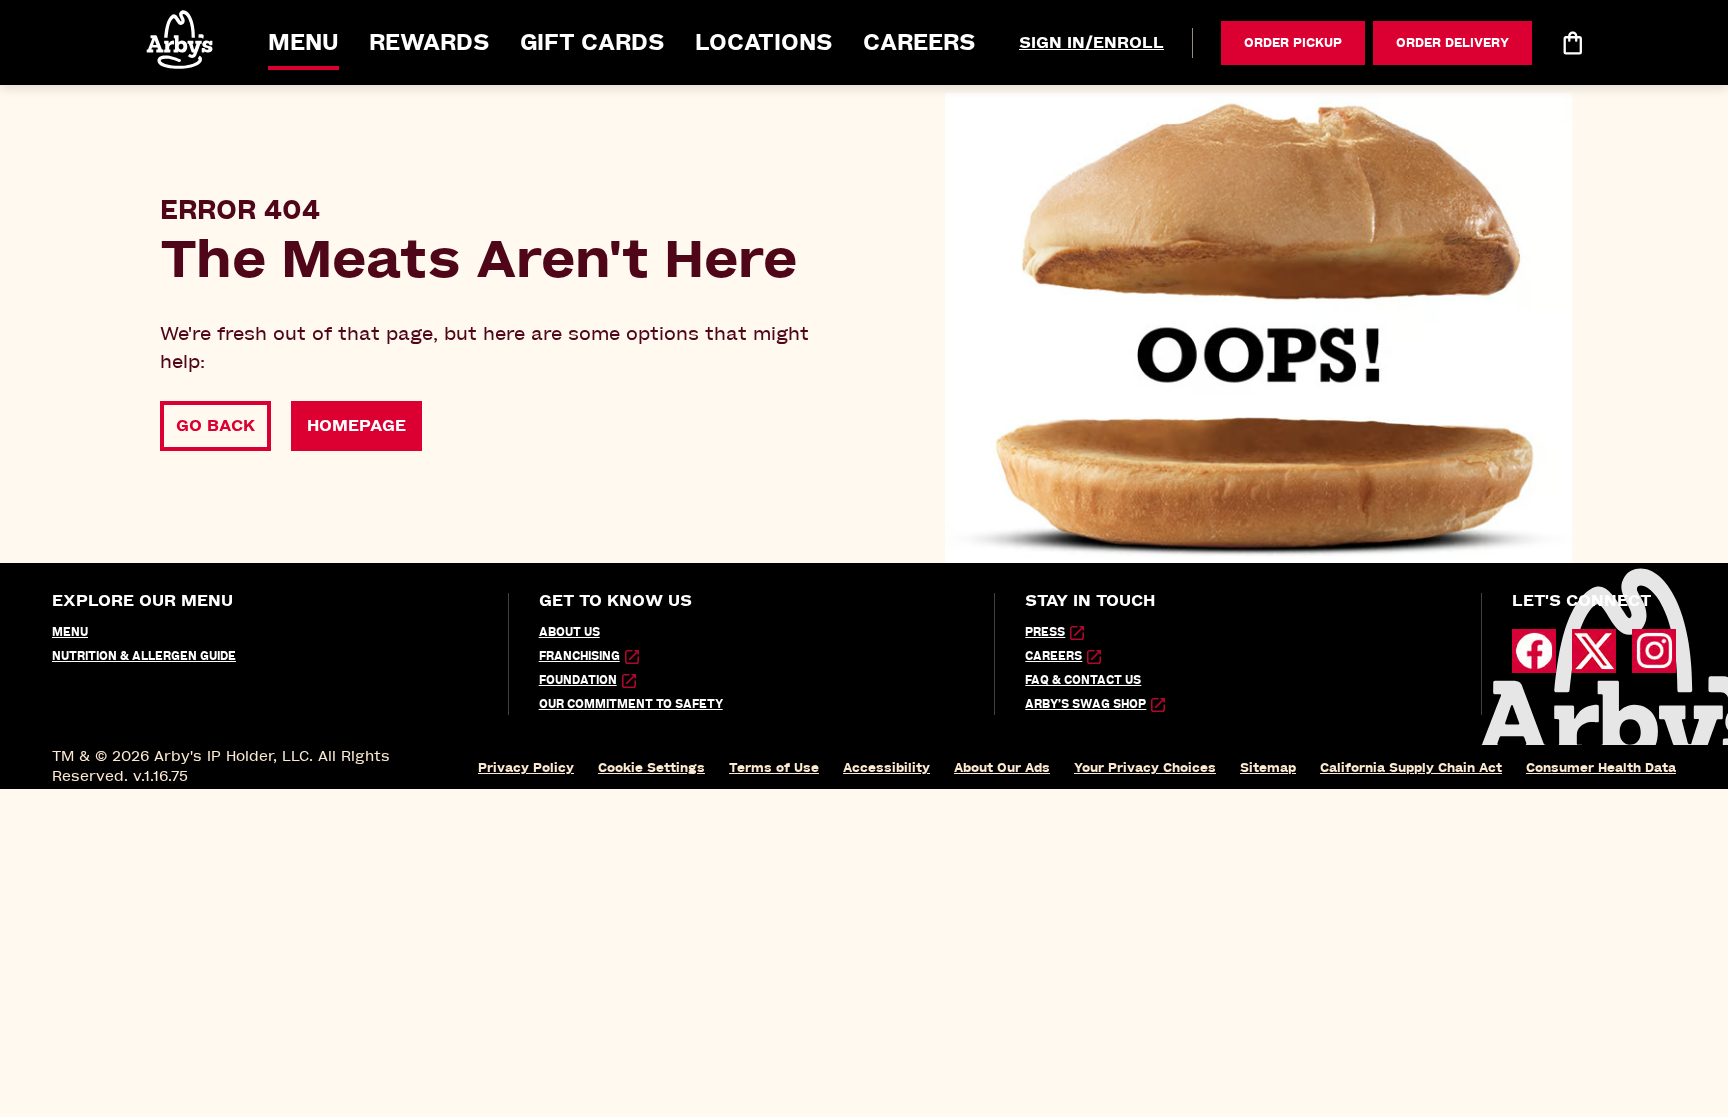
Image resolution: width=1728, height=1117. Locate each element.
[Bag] (1572, 43)
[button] (181, 39)
